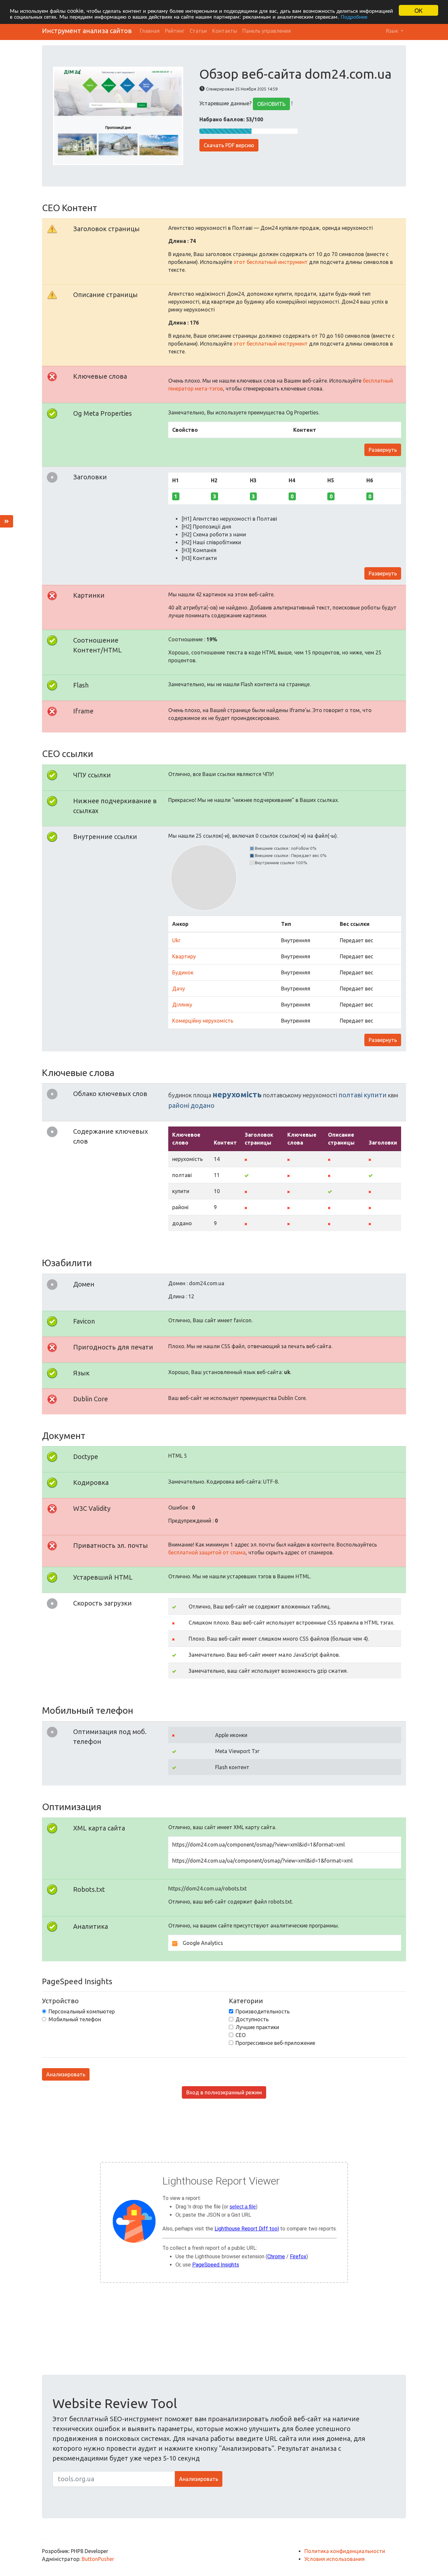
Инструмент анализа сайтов (87, 31)
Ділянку (182, 1005)
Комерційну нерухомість (203, 1021)
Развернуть (383, 450)
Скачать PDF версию (229, 145)
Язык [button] (393, 31)
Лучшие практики (257, 2027)
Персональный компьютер (82, 2011)
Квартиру (184, 956)
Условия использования (335, 2559)
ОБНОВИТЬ (271, 104)
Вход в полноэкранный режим (224, 2092)
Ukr (176, 940)
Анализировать (66, 2074)
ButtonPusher (98, 2559)
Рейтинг (175, 31)
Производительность (263, 2011)
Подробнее (354, 16)
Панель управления (267, 31)
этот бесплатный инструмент (271, 262)
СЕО (241, 2035)
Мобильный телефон (75, 2019)
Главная (150, 31)
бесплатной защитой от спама (207, 1552)
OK (418, 10)
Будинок (183, 972)
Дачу (179, 988)
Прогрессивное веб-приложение (275, 2043)
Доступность (252, 2019)
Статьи (198, 31)
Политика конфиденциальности (345, 2551)
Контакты (225, 31)
